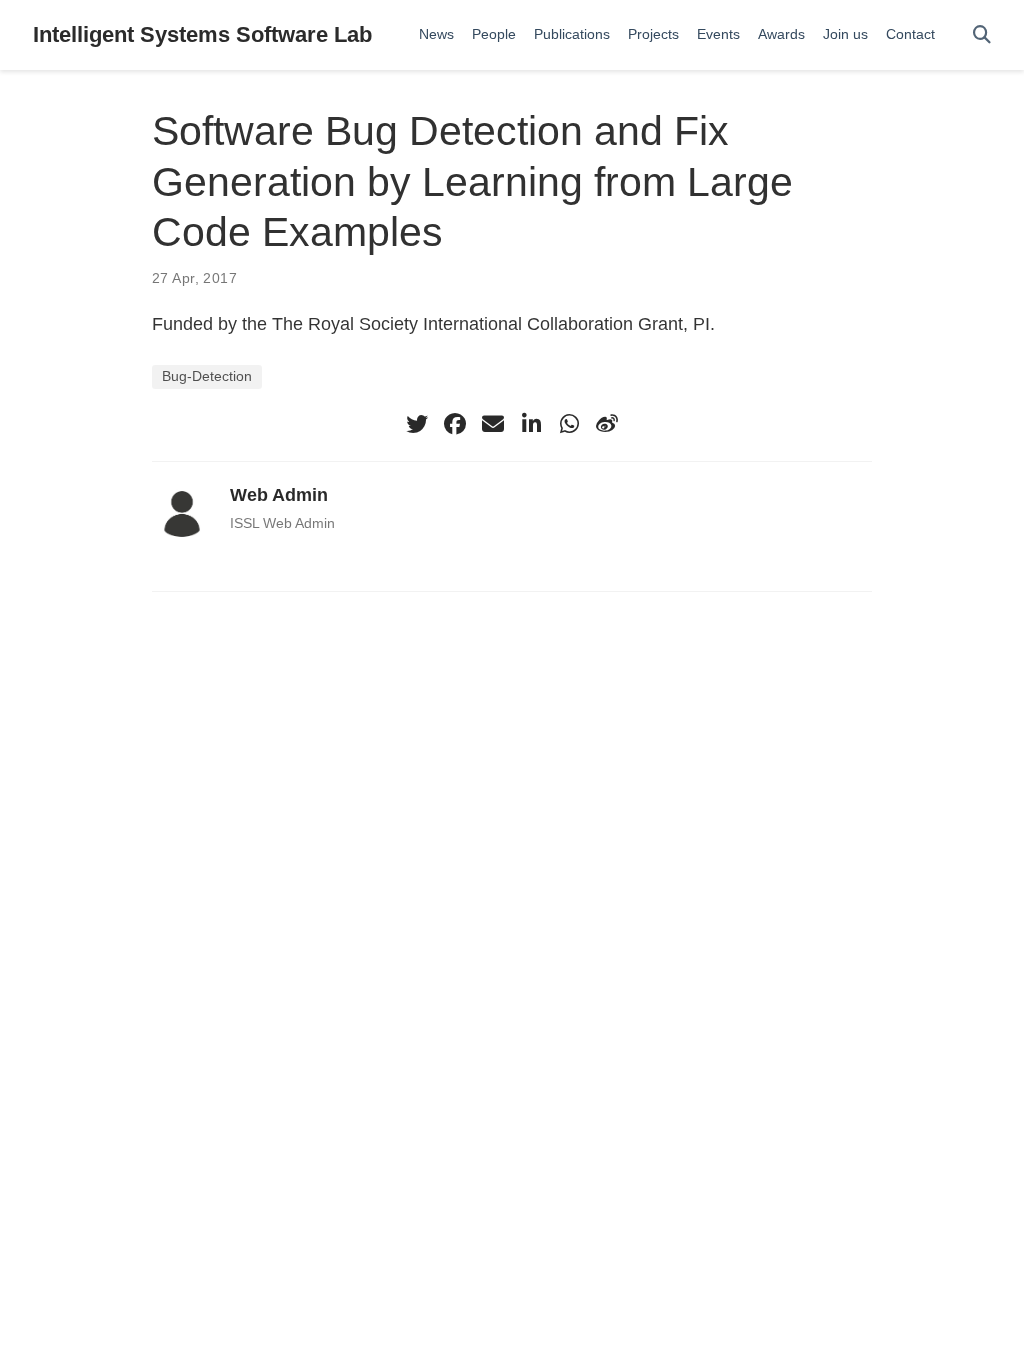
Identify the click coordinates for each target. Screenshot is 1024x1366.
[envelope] (493, 424)
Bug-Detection (207, 376)
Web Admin (279, 495)
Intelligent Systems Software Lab (202, 34)
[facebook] (455, 424)
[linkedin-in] (531, 424)
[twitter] (417, 424)
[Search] (982, 35)
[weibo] (607, 424)
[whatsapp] (569, 424)
